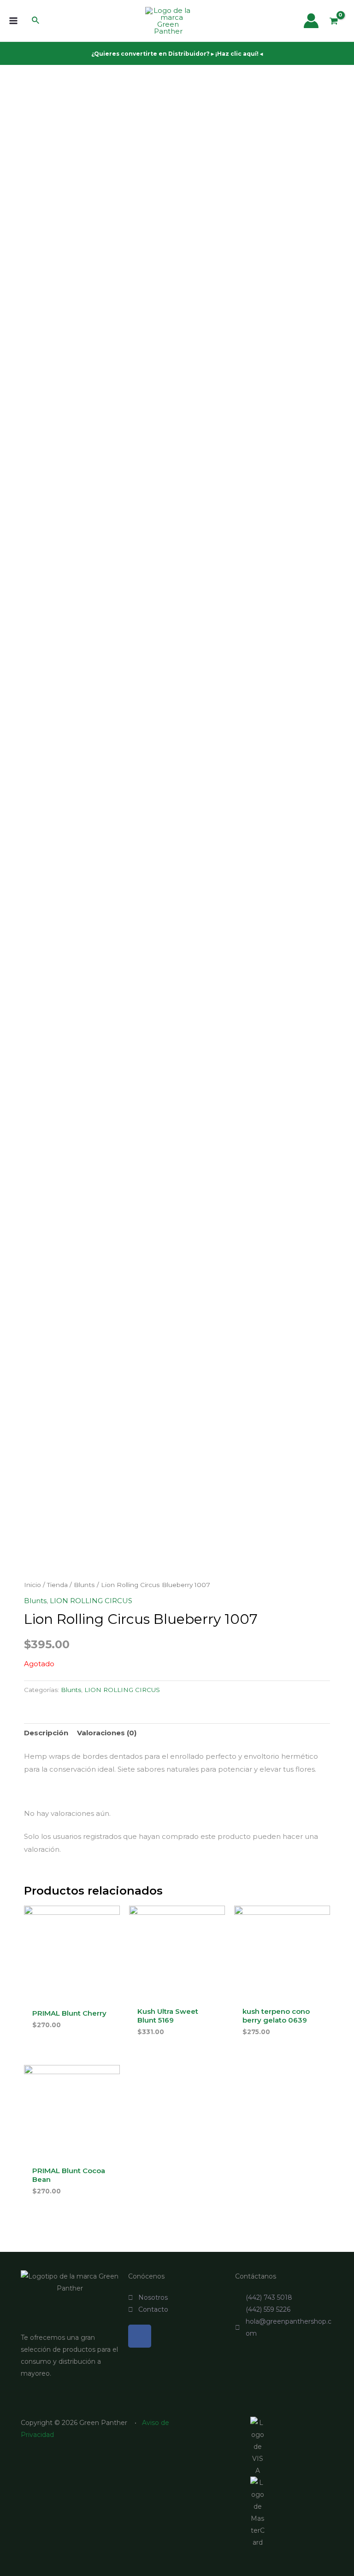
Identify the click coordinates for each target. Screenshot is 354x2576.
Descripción (46, 1733)
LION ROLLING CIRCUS (91, 1601)
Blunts (84, 1585)
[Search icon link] (36, 22)
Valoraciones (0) (107, 1733)
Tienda (57, 1585)
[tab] (46, 1733)
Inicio (32, 1585)
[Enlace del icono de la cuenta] (311, 21)
